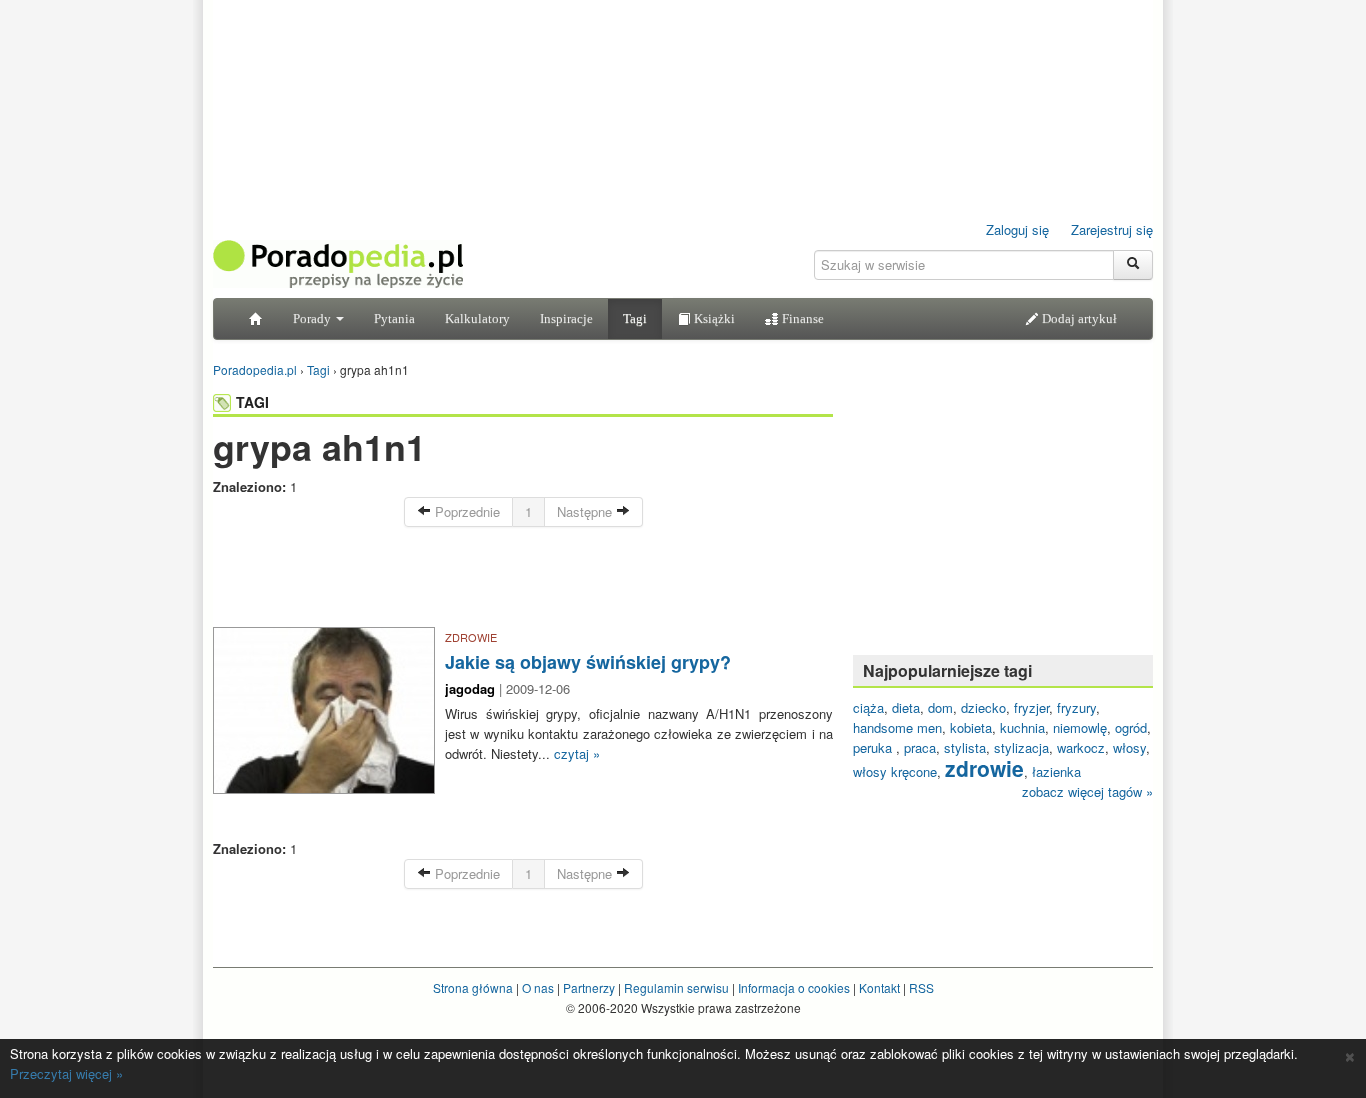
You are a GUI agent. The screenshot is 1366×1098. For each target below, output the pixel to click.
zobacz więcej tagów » (1087, 791)
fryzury (1076, 707)
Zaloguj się (1017, 229)
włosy (1129, 747)
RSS (921, 987)
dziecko (983, 707)
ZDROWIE (471, 637)
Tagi (635, 318)
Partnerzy (589, 987)
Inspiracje (566, 318)
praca (920, 747)
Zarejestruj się (1112, 229)
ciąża (868, 707)
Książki (713, 318)
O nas (538, 987)
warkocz (1081, 747)
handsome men (897, 727)
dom (940, 707)
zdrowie (984, 768)
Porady (313, 318)
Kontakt (879, 987)
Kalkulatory (477, 318)
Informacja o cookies (794, 987)
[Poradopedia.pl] (338, 262)
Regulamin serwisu (676, 987)
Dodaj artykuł (1078, 318)
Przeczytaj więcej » (66, 1073)
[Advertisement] (523, 582)
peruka (874, 747)
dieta (906, 707)
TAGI (252, 402)
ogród (1131, 727)
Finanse (801, 318)
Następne (586, 511)
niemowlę (1080, 727)
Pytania (394, 318)
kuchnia (1022, 727)
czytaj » (577, 753)
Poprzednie (465, 511)
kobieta (971, 727)
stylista (965, 747)
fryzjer (1031, 707)
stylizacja (1021, 747)
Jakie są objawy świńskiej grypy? (588, 662)
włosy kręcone (895, 771)
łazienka (1056, 771)
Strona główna (473, 987)
